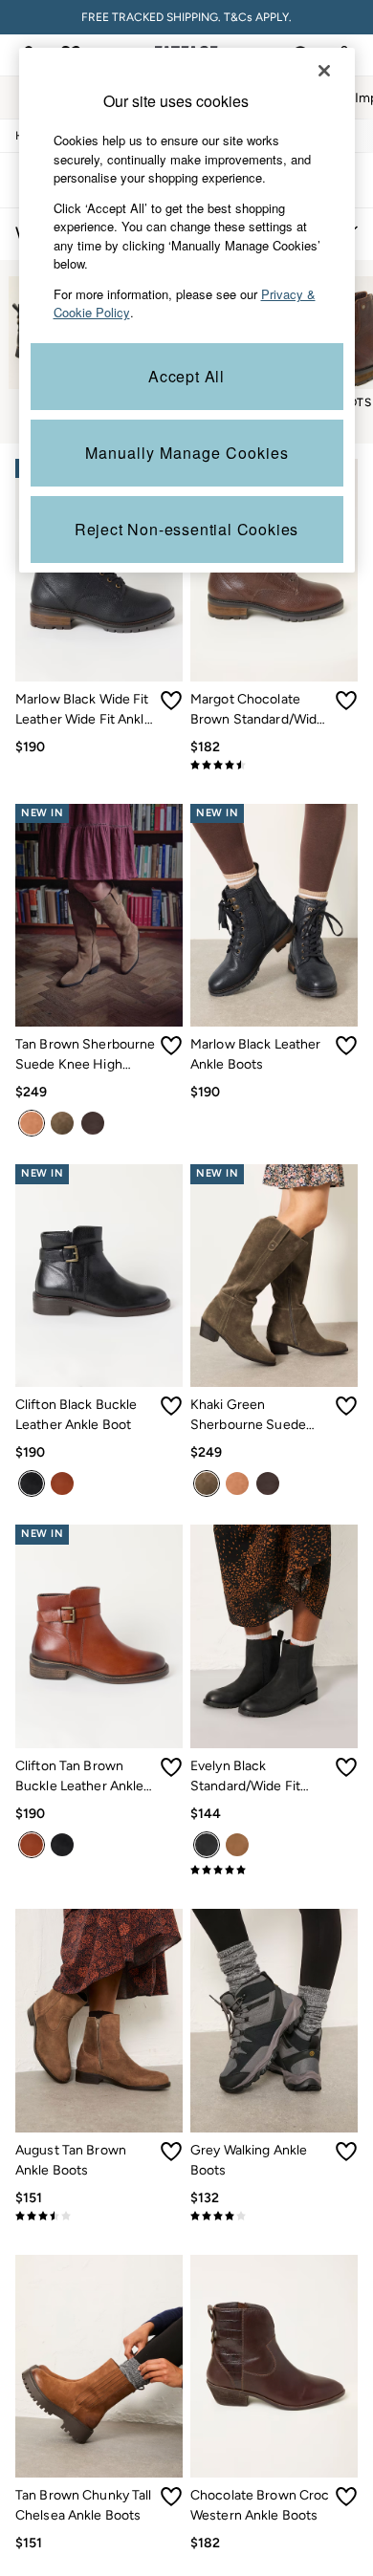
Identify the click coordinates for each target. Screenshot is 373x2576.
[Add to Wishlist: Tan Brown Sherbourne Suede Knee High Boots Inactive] (171, 1046)
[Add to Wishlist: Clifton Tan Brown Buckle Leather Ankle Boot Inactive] (171, 1767)
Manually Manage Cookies (187, 453)
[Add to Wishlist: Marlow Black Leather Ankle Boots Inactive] (346, 1046)
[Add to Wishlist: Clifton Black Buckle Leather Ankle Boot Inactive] (171, 1406)
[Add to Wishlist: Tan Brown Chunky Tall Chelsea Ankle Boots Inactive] (171, 2497)
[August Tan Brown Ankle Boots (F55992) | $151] (99, 2020)
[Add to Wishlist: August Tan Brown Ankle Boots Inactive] (171, 2152)
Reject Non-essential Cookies (186, 529)
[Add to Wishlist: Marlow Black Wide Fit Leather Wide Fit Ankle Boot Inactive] (171, 701)
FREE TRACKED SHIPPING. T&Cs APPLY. (186, 17)
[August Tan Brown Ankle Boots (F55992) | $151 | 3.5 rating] (99, 2216)
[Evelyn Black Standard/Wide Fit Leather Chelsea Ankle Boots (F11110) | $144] (274, 1636)
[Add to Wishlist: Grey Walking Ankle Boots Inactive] (346, 2152)
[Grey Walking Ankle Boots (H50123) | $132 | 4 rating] (274, 2216)
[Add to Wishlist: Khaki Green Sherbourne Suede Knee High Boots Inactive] (346, 1406)
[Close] (324, 71)
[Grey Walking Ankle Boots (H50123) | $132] (274, 2020)
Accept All (186, 376)
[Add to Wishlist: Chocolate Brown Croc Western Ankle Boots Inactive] (346, 2497)
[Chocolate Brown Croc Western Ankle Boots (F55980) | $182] (274, 2366)
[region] (187, 310)
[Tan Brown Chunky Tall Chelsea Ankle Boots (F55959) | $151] (99, 2366)
